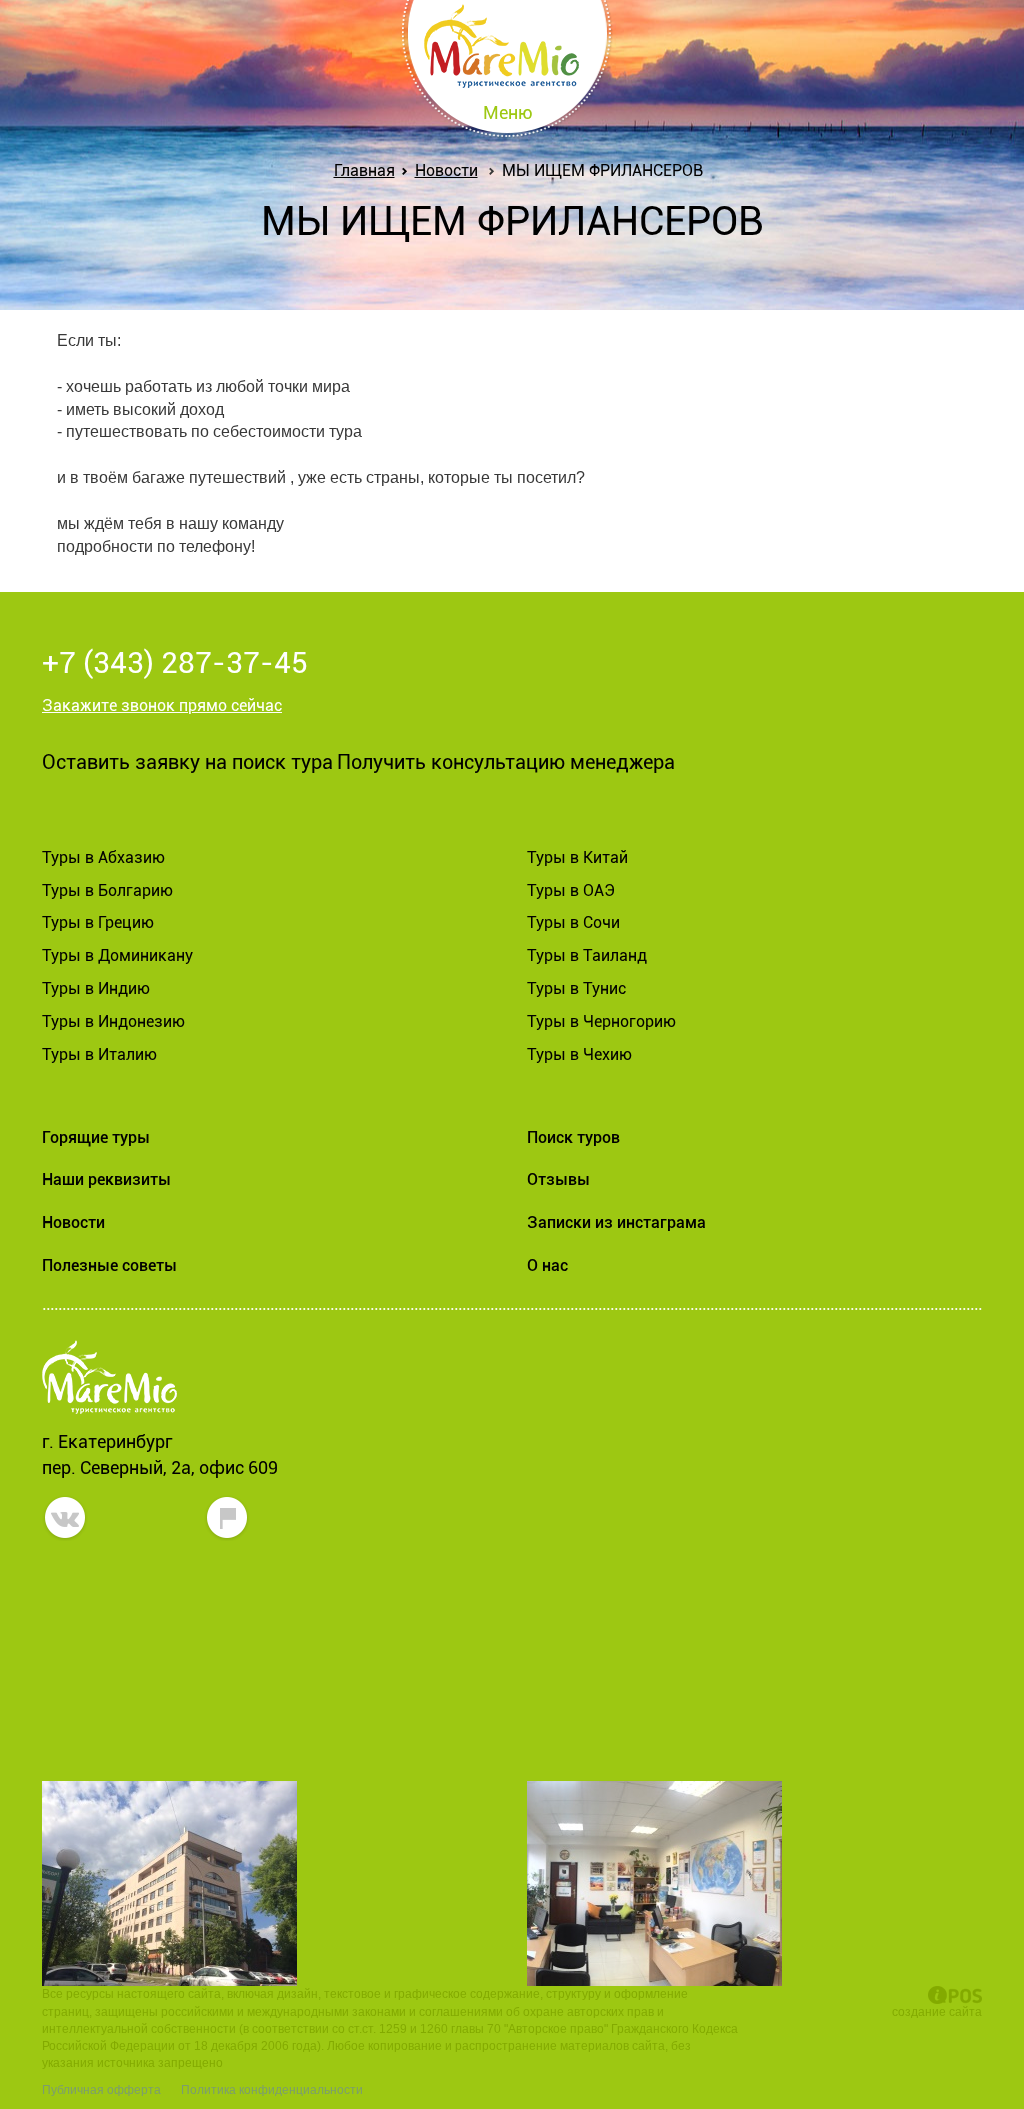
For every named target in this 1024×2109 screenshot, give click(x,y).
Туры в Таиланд (587, 955)
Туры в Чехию (579, 1054)
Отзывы (558, 1179)
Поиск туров (573, 1137)
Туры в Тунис (576, 988)
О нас (547, 1265)
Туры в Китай (577, 857)
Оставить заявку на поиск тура (187, 762)
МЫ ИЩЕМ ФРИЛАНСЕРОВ (602, 170)
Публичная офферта (101, 2090)
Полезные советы (109, 1265)
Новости (446, 170)
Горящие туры (96, 1137)
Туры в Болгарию (107, 890)
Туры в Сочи (573, 922)
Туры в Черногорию (601, 1021)
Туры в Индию (96, 988)
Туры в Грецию (98, 922)
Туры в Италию (99, 1054)
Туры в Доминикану (117, 955)
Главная (364, 170)
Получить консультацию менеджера (506, 762)
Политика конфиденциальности (272, 2090)
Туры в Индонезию (113, 1021)
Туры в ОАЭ (571, 890)
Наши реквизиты (106, 1179)
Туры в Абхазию (103, 857)
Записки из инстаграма (616, 1222)
